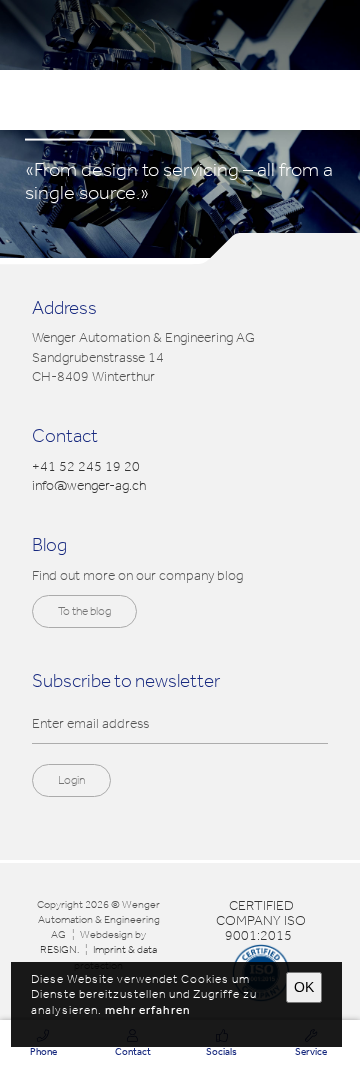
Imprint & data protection (115, 957)
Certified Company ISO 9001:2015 (261, 920)
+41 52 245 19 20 (86, 466)
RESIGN (58, 950)
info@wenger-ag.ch (89, 485)
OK (304, 987)
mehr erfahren (148, 1010)
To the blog (84, 611)
